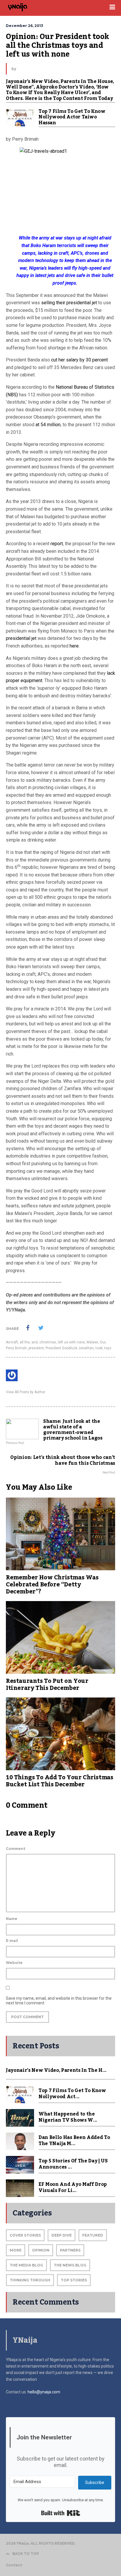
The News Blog (70, 2265)
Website (14, 1963)
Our (103, 1342)
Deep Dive (62, 2235)
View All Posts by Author (26, 1392)
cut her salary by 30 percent (79, 360)
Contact (14, 2565)
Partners (70, 2250)
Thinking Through (30, 2280)
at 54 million (48, 425)
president (36, 1348)
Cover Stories (25, 2235)
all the (25, 1342)
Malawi (92, 1342)
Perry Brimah (16, 1348)
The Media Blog (26, 2265)
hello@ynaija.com (44, 2392)
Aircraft (12, 1342)
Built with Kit (61, 2513)
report (57, 544)
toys (108, 1348)
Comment (16, 1849)
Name (12, 1919)
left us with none (71, 1342)
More (16, 2250)
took (99, 1348)
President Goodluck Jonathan (70, 1348)
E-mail (12, 1941)
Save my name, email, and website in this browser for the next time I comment (59, 2001)
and (35, 1342)
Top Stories (74, 2280)
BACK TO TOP (26, 2554)
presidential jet (21, 638)
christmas (48, 1342)
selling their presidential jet (69, 303)
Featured (93, 2235)
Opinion (41, 2250)
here (74, 646)
